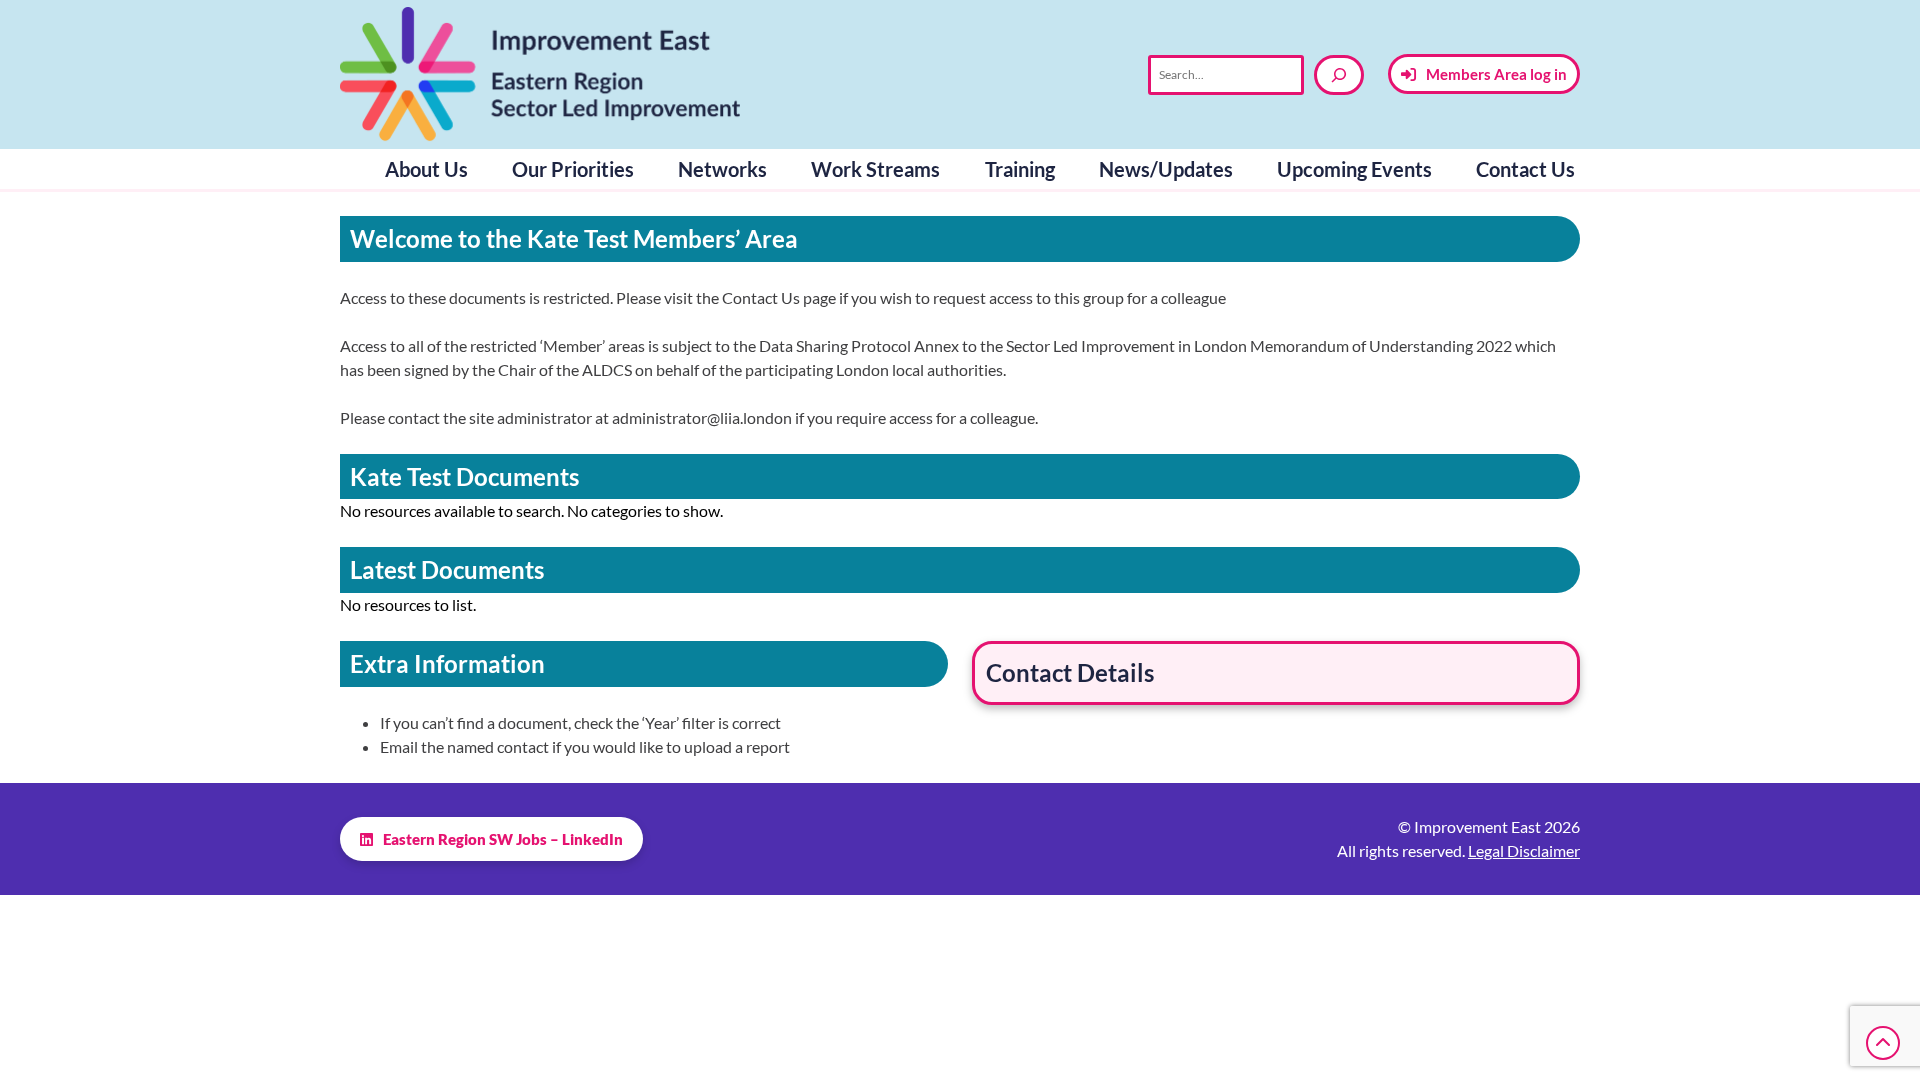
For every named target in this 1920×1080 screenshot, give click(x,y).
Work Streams (875, 169)
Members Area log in (1496, 74)
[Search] (1339, 75)
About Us (426, 169)
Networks (722, 169)
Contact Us (1525, 169)
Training (1020, 169)
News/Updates (1166, 169)
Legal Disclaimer (1524, 850)
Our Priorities (573, 169)
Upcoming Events (1354, 169)
